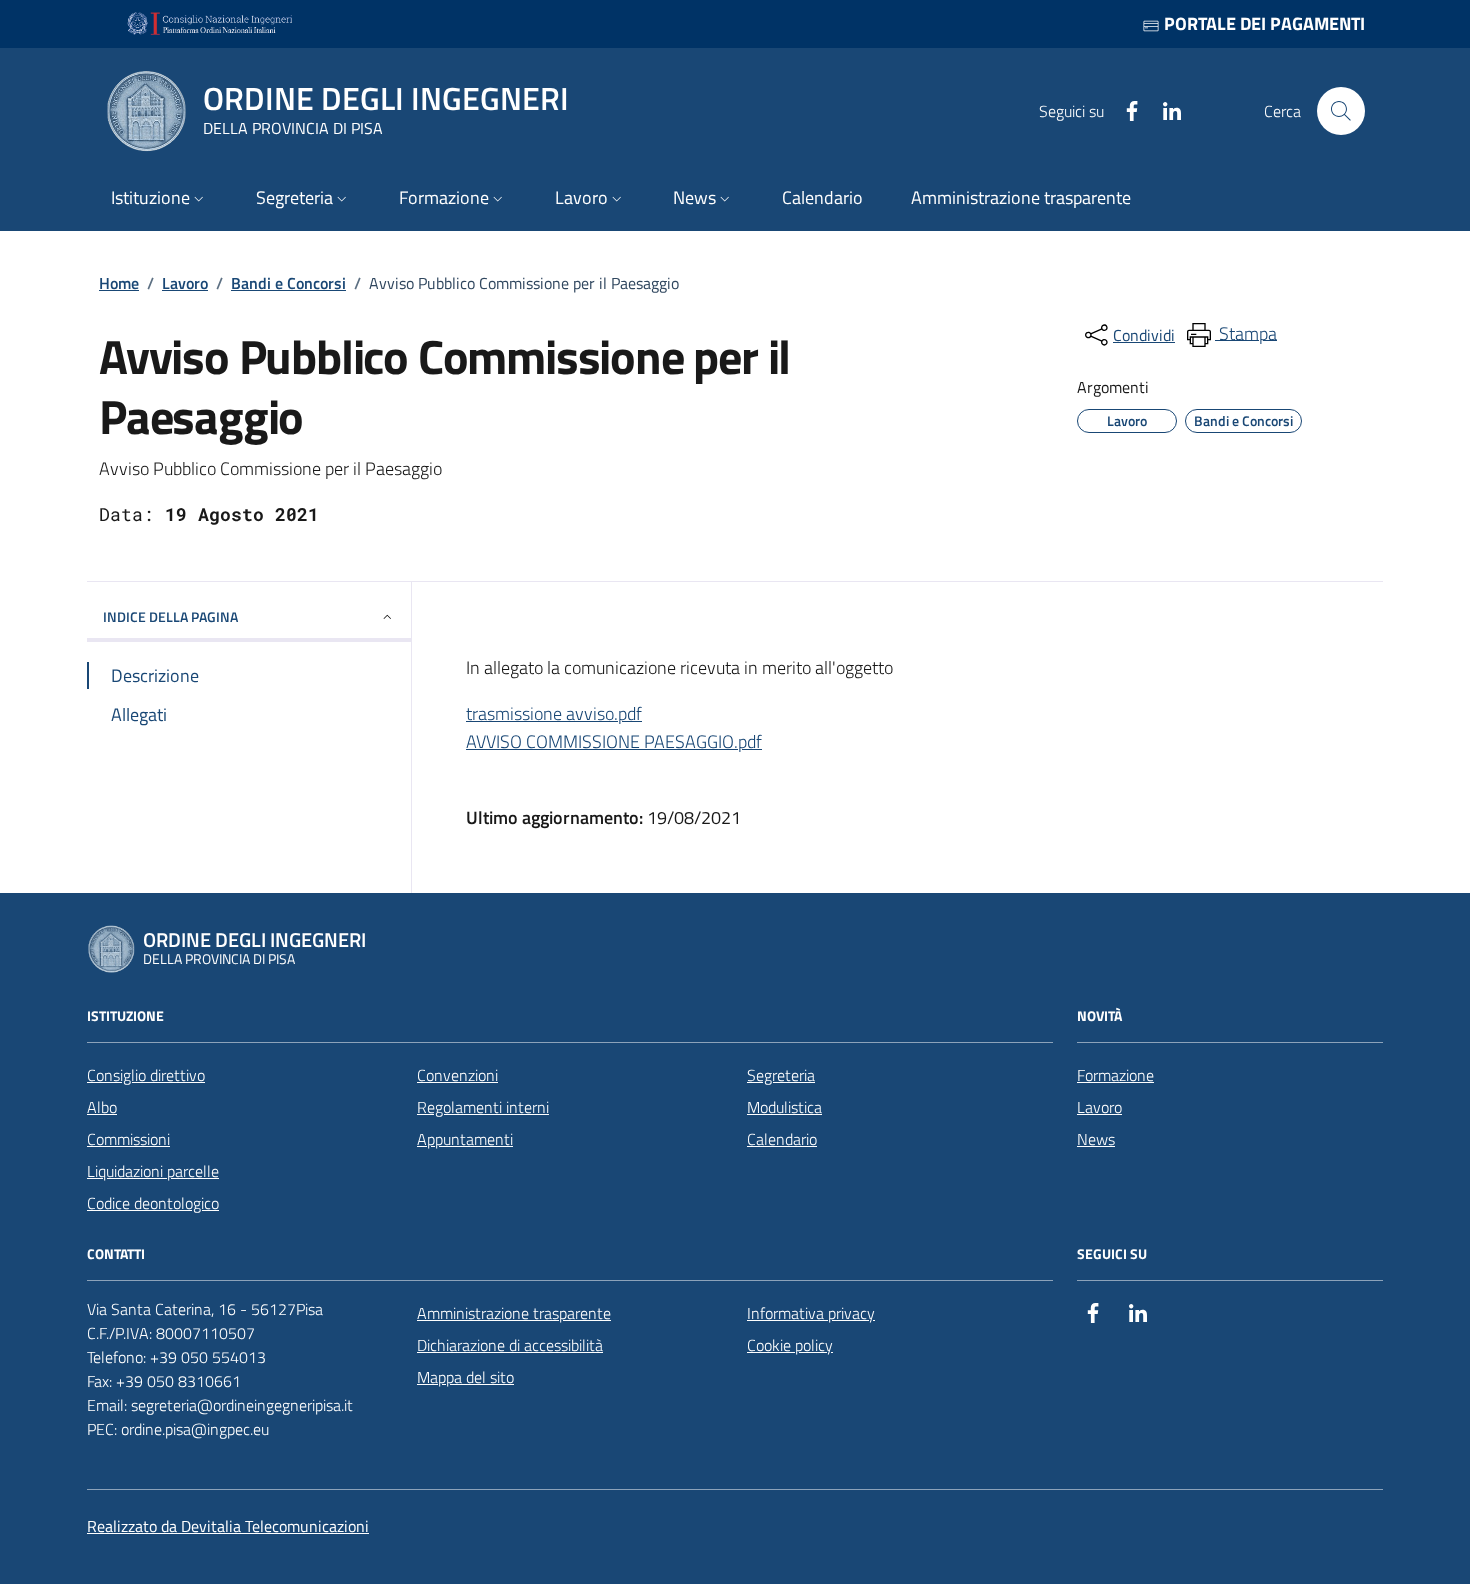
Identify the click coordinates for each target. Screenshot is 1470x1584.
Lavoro (185, 283)
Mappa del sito (465, 1377)
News (1096, 1139)
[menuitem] (1230, 335)
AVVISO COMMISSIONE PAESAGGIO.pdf (614, 741)
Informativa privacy (811, 1313)
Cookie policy (790, 1345)
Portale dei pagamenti (1262, 23)
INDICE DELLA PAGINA (170, 616)
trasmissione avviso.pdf (554, 713)
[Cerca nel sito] (1341, 111)
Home (119, 283)
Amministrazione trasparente (514, 1313)
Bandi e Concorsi (288, 283)
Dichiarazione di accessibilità (510, 1345)
